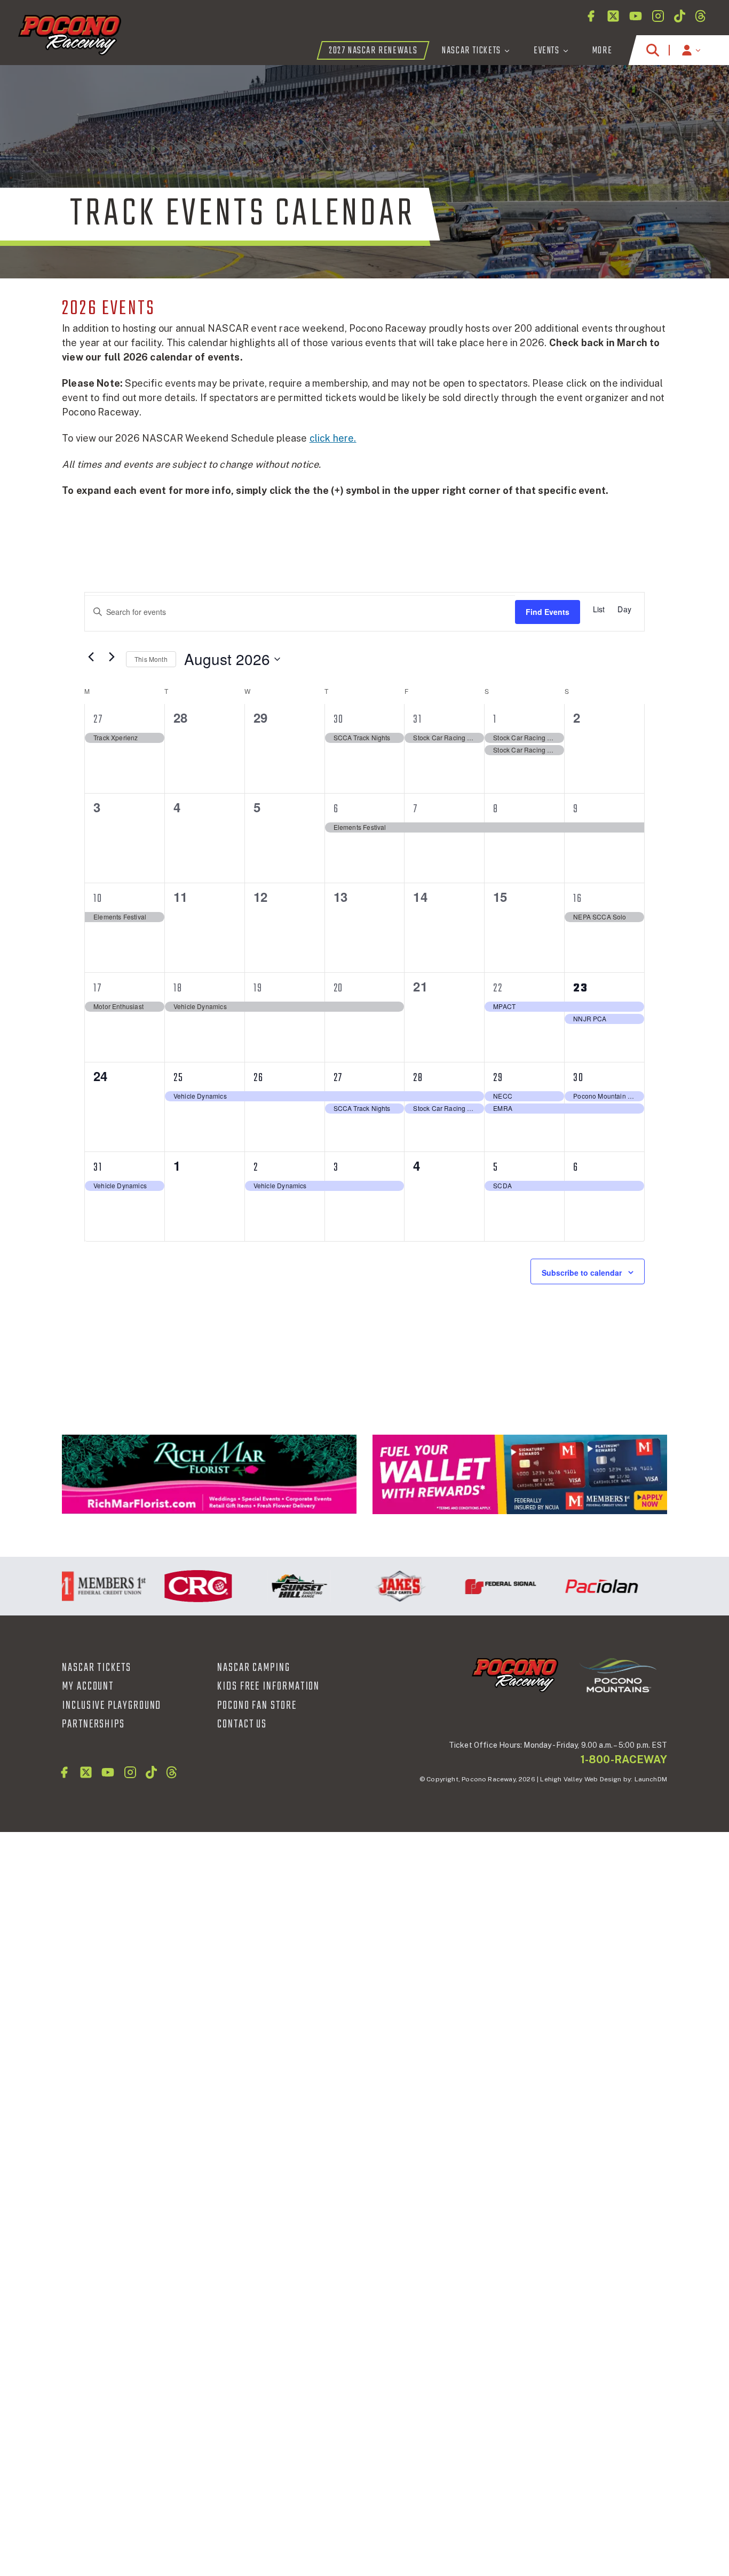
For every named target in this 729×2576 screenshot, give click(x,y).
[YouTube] (636, 16)
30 (339, 719)
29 (498, 1078)
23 (581, 988)
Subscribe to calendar (582, 1273)
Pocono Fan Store (257, 1706)
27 (98, 719)
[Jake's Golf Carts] (377, 1586)
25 (179, 1078)
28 (418, 1078)
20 (339, 988)
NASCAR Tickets (97, 1668)
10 (98, 899)
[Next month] (112, 657)
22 (498, 988)
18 (178, 988)
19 (258, 988)
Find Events (548, 612)
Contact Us (242, 1724)
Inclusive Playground (112, 1706)
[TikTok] (680, 16)
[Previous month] (91, 657)
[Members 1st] (520, 1474)
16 (578, 899)
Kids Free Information (268, 1686)
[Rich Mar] (209, 1474)
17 (98, 988)
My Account (88, 1686)
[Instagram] (658, 16)
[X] (613, 16)
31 (418, 719)
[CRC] (175, 1586)
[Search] (653, 50)
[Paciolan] (578, 1586)
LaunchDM (651, 1779)
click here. (333, 438)
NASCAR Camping (254, 1668)
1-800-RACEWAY (624, 1759)
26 (259, 1078)
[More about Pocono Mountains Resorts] (618, 1674)
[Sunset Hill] (276, 1586)
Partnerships (93, 1724)
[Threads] (700, 16)
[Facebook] (591, 16)
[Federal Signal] (477, 1586)
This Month (151, 659)
